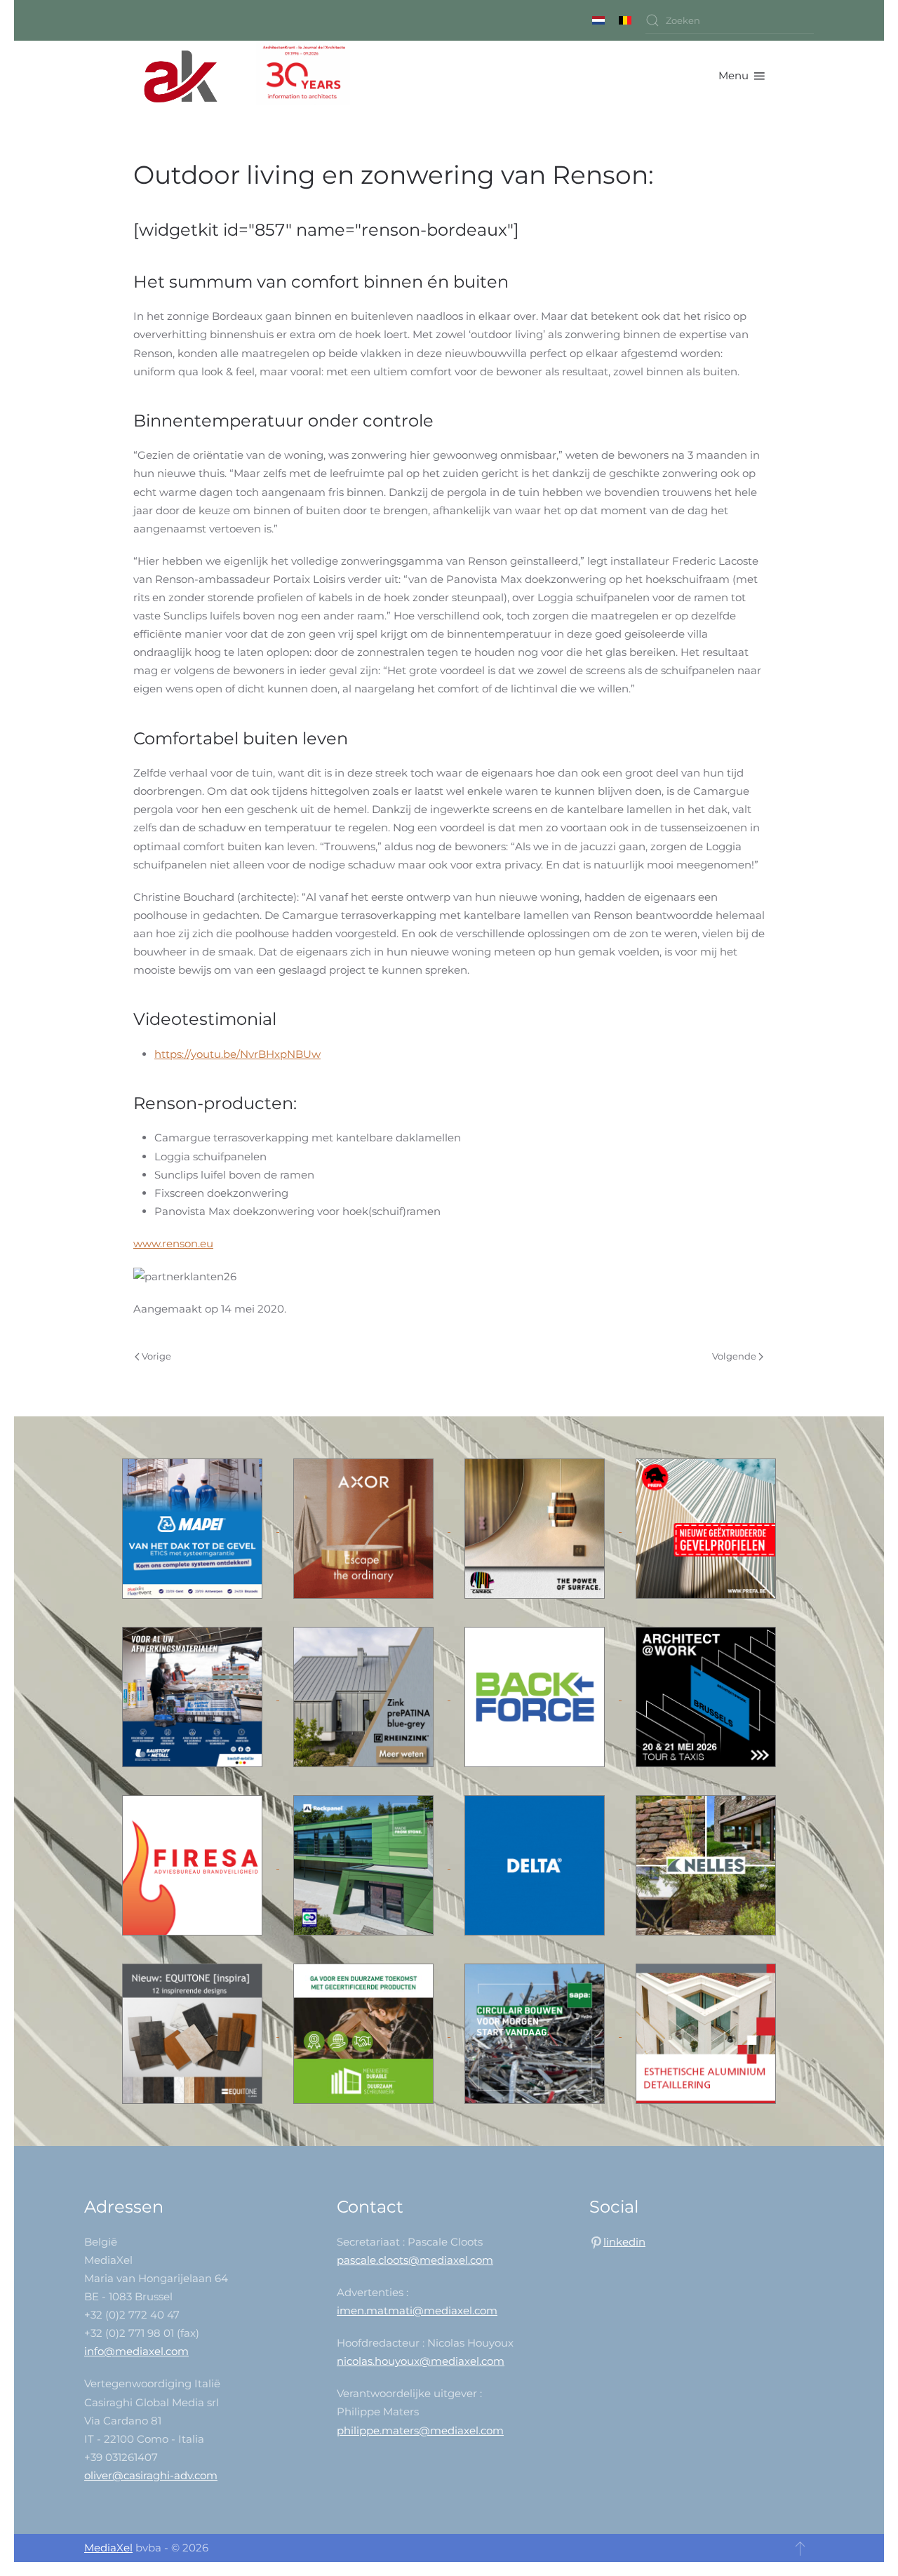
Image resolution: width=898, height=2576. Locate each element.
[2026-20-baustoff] (194, 1696)
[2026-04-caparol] (536, 1528)
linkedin (624, 2242)
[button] (742, 76)
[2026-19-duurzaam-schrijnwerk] (365, 2033)
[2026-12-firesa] (194, 1864)
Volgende (734, 1356)
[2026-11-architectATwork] (706, 1696)
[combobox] (730, 20)
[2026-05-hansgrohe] (365, 1528)
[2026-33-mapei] (194, 1528)
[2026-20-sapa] (536, 2033)
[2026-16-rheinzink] (365, 1696)
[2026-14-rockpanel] (365, 1864)
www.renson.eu (173, 1243)
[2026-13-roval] (706, 2033)
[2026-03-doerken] (536, 1864)
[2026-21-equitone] (194, 2033)
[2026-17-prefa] (706, 1528)
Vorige (156, 1356)
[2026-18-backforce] (536, 1696)
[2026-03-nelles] (706, 1864)
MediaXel (108, 2548)
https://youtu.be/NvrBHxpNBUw (237, 1054)
